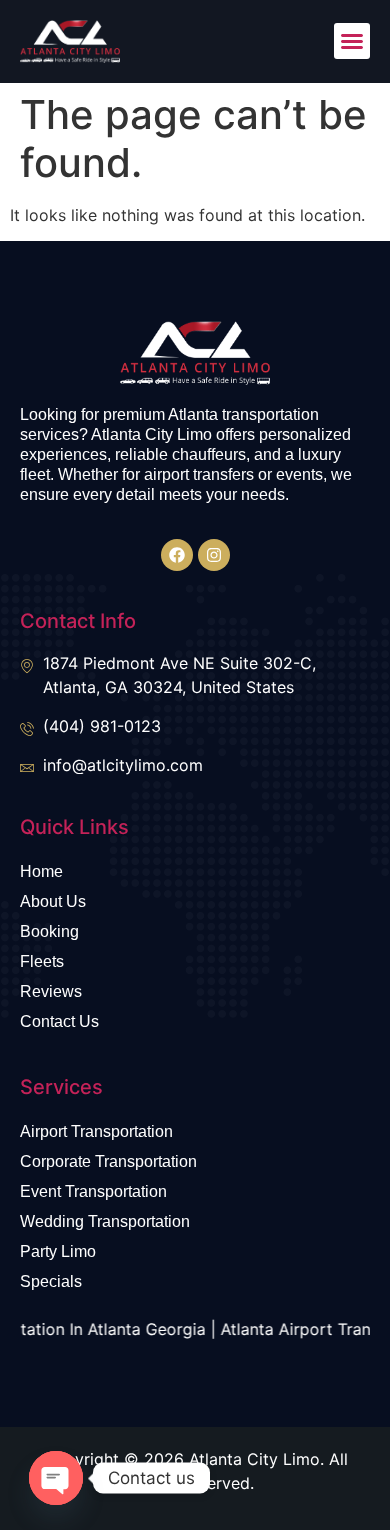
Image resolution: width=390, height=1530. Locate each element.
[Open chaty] (56, 1478)
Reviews (51, 991)
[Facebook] (177, 555)
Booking (49, 931)
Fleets (42, 961)
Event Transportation (93, 1191)
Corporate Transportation (108, 1161)
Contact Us (59, 1021)
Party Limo (58, 1251)
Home (41, 871)
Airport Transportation (96, 1131)
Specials (51, 1281)
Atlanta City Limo (254, 1459)
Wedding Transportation (105, 1221)
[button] (352, 41)
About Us (53, 901)
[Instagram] (214, 555)
